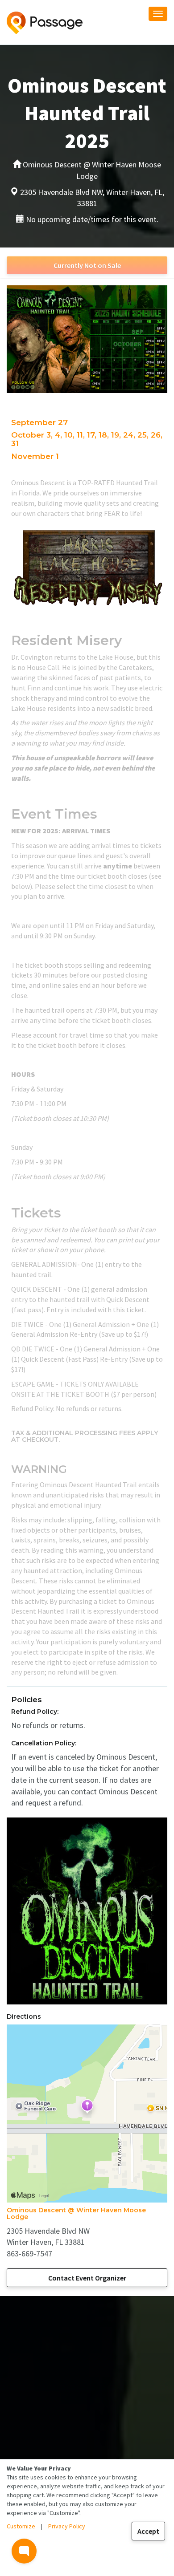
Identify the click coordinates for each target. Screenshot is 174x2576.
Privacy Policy (67, 2526)
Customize (21, 2526)
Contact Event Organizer (87, 2278)
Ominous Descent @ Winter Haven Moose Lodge (76, 2213)
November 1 (35, 456)
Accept (148, 2531)
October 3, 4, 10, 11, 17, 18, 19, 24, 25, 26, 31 (87, 439)
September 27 (39, 422)
